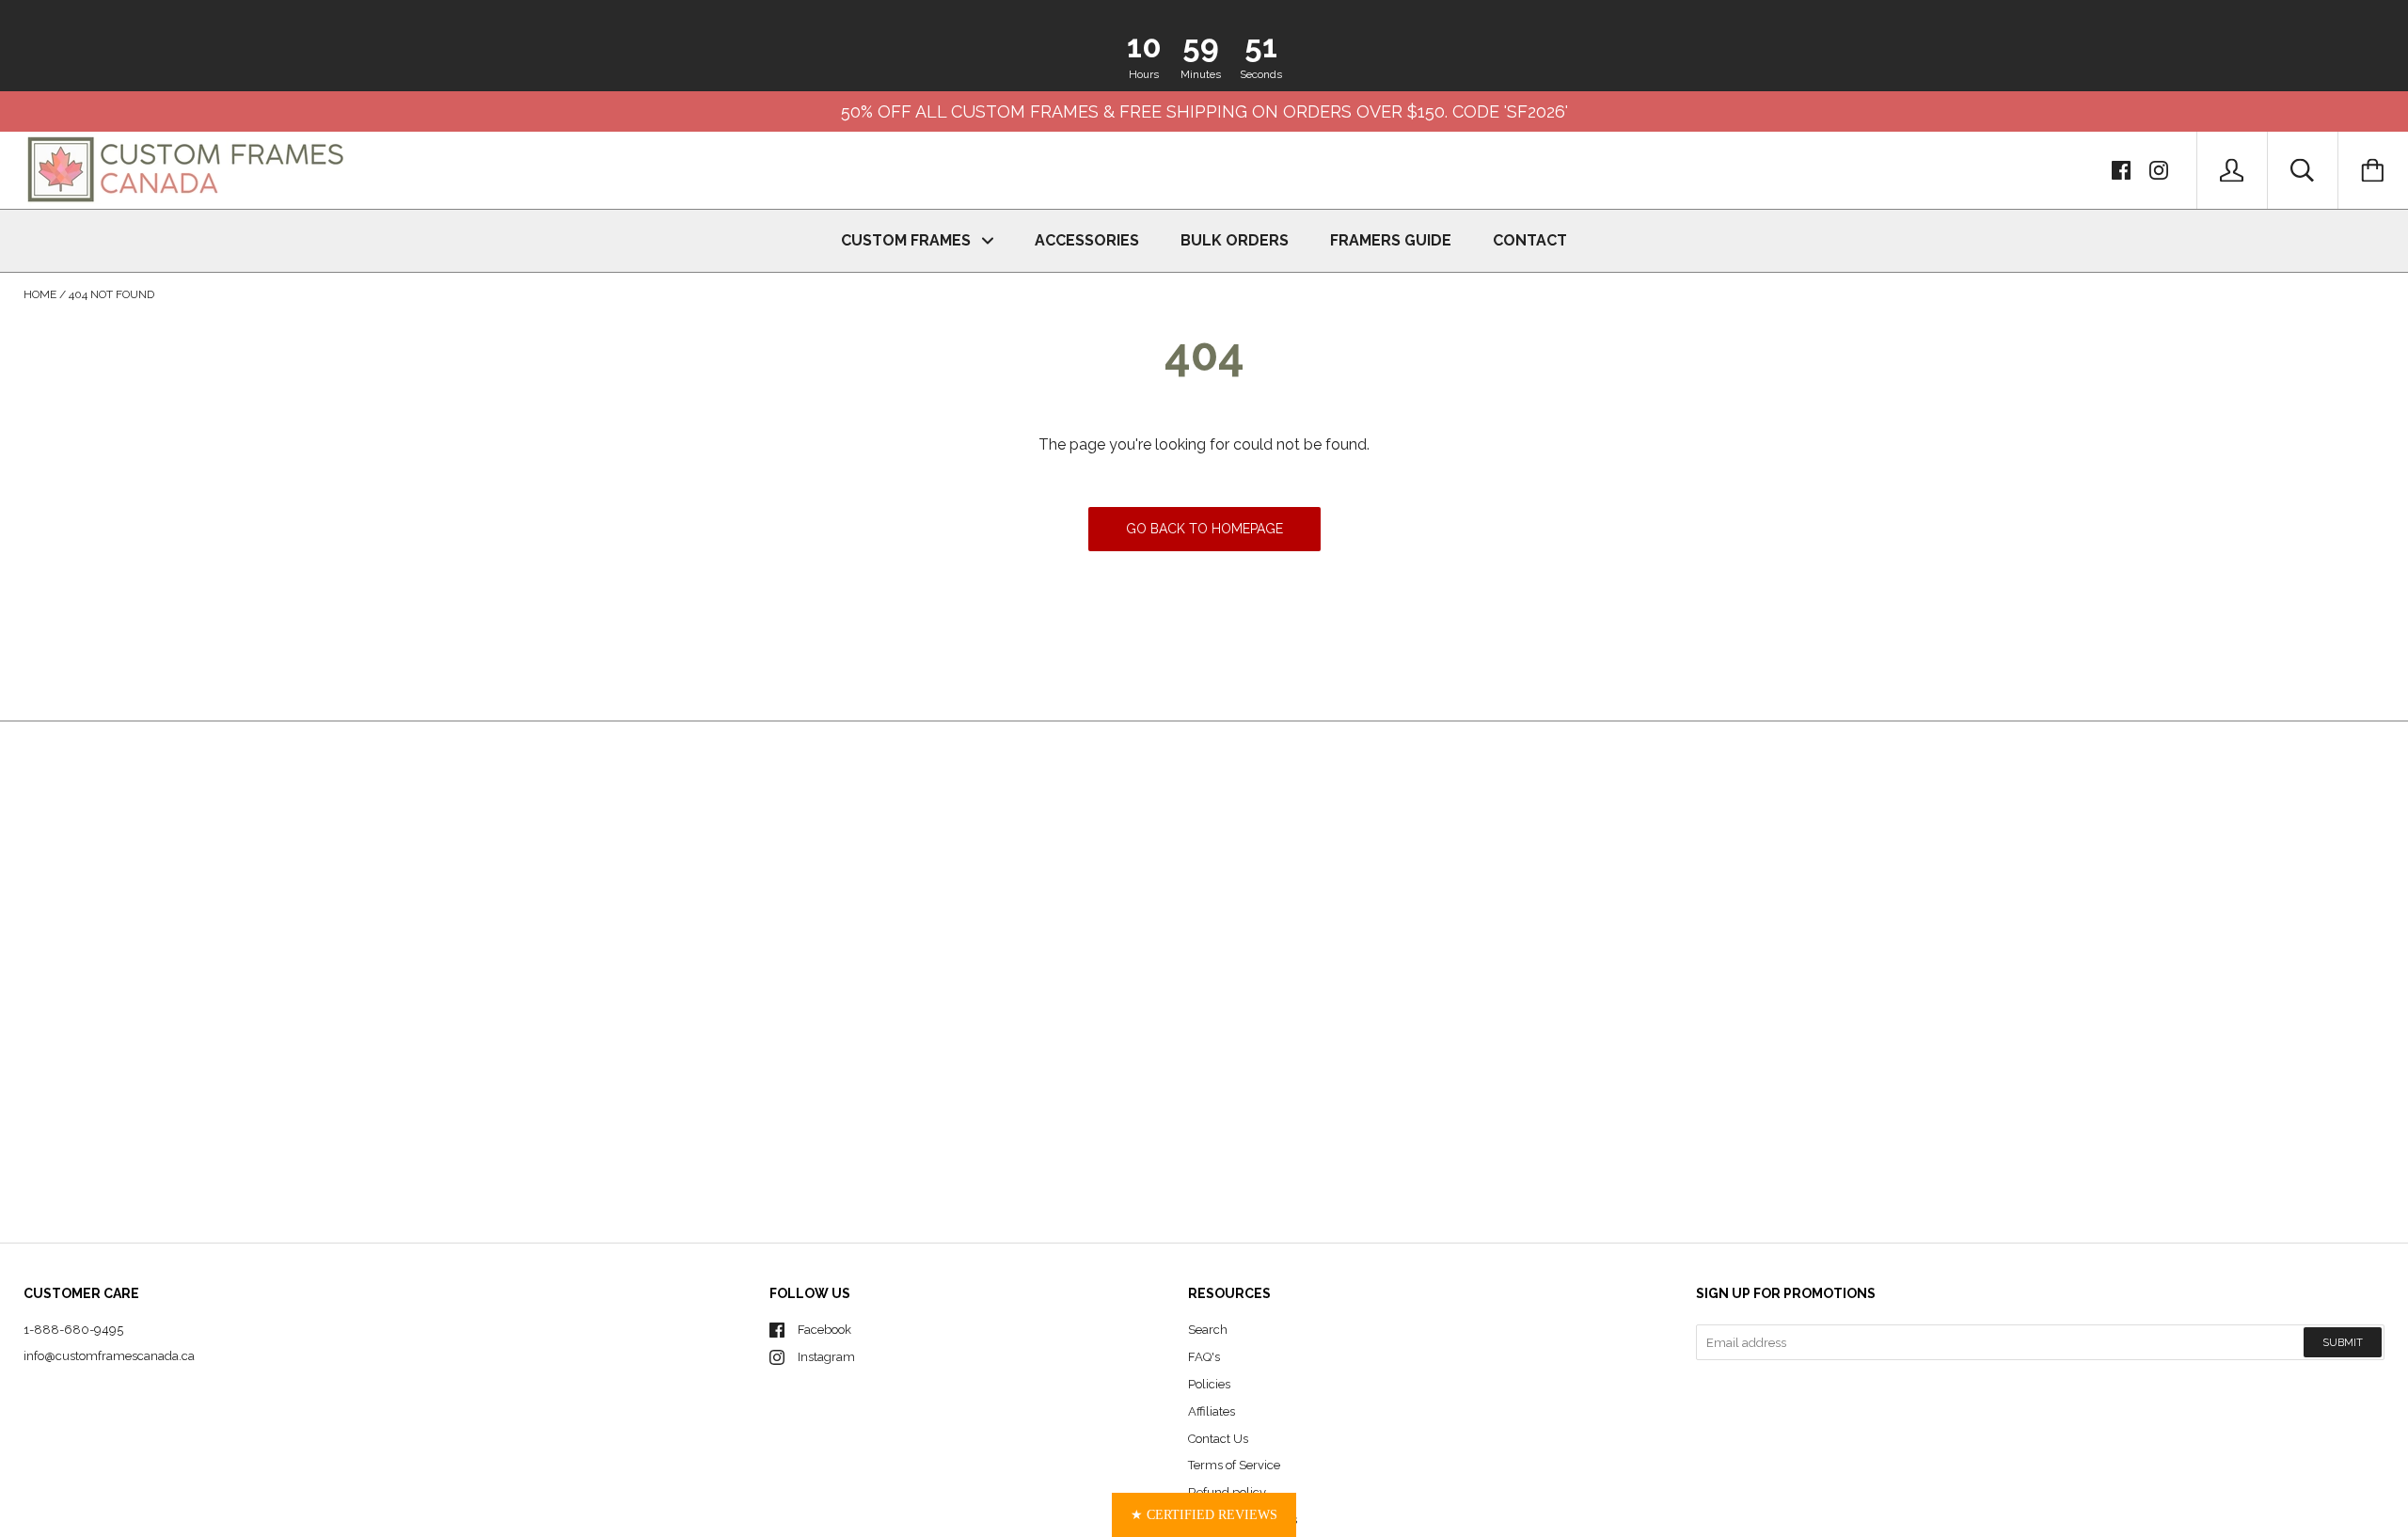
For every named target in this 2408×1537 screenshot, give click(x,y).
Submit (2343, 1343)
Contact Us (1218, 1439)
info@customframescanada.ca (109, 1356)
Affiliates (1212, 1411)
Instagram (826, 1357)
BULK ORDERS (1235, 240)
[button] (1204, 1515)
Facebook (824, 1330)
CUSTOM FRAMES (908, 240)
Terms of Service (1234, 1465)
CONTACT (1530, 240)
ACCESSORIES (1087, 240)
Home (40, 294)
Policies (1209, 1384)
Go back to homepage (1204, 529)
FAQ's (1204, 1357)
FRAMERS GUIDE (1391, 240)
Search (1208, 1330)
